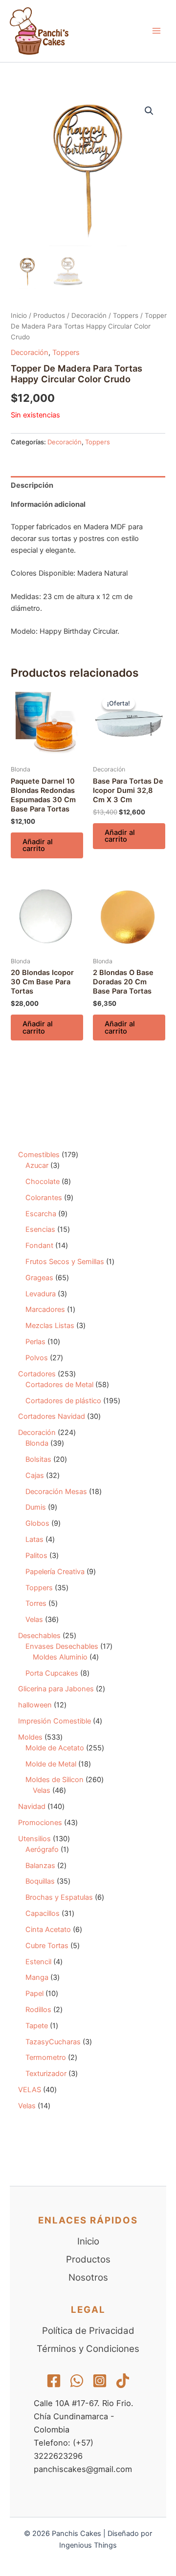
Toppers (126, 315)
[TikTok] (123, 2381)
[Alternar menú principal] (156, 31)
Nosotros (88, 2277)
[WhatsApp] (77, 2381)
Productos (49, 315)
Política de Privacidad (88, 2331)
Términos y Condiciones (88, 2349)
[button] (149, 111)
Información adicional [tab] (48, 504)
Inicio (19, 315)
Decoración (89, 315)
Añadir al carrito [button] (38, 845)
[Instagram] (100, 2381)
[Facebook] (54, 2381)
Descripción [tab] (32, 485)
